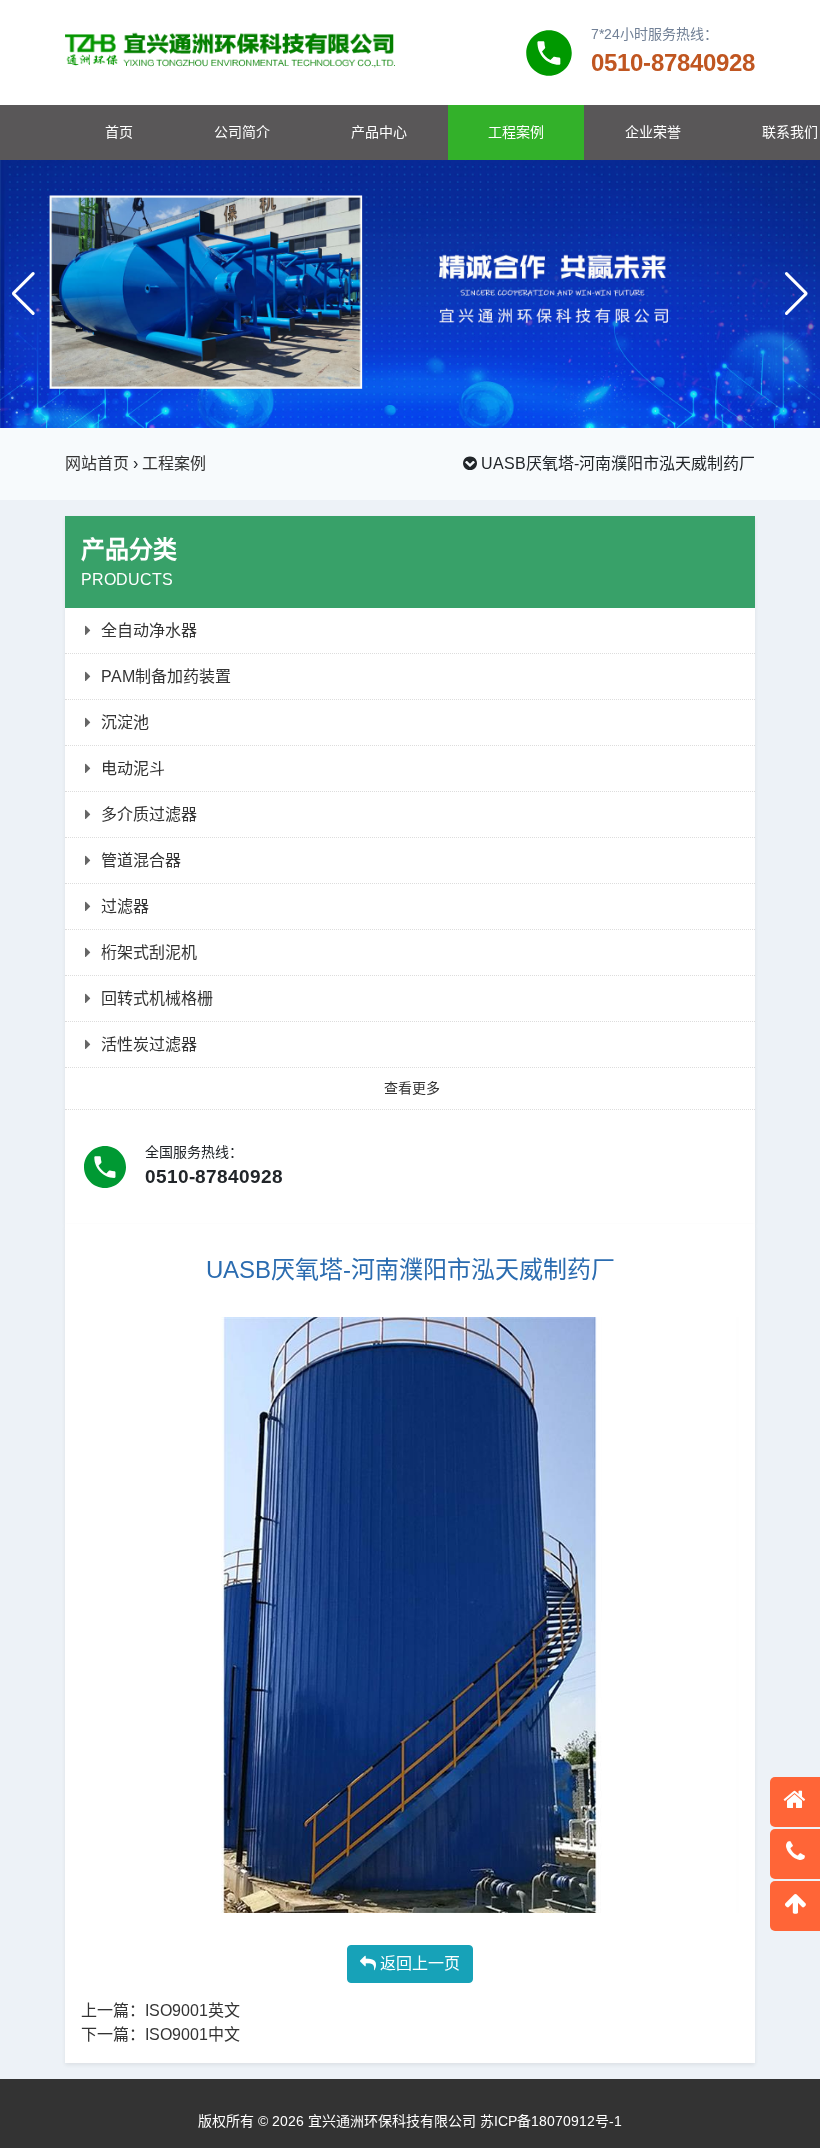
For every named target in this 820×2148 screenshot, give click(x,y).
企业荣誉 (653, 132)
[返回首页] (795, 1802)
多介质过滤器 (149, 814)
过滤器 (125, 906)
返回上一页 (418, 1963)
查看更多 (412, 1088)
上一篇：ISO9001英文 (160, 2010)
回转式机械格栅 (157, 998)
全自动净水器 (149, 630)
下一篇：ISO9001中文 (160, 2034)
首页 (119, 132)
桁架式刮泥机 (149, 952)
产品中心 (379, 132)
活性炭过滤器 (149, 1044)
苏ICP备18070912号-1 (551, 2121)
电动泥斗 (133, 768)
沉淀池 (125, 722)
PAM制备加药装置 (166, 676)
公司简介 (242, 132)
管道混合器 (141, 860)
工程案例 (516, 132)
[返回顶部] (795, 1906)
